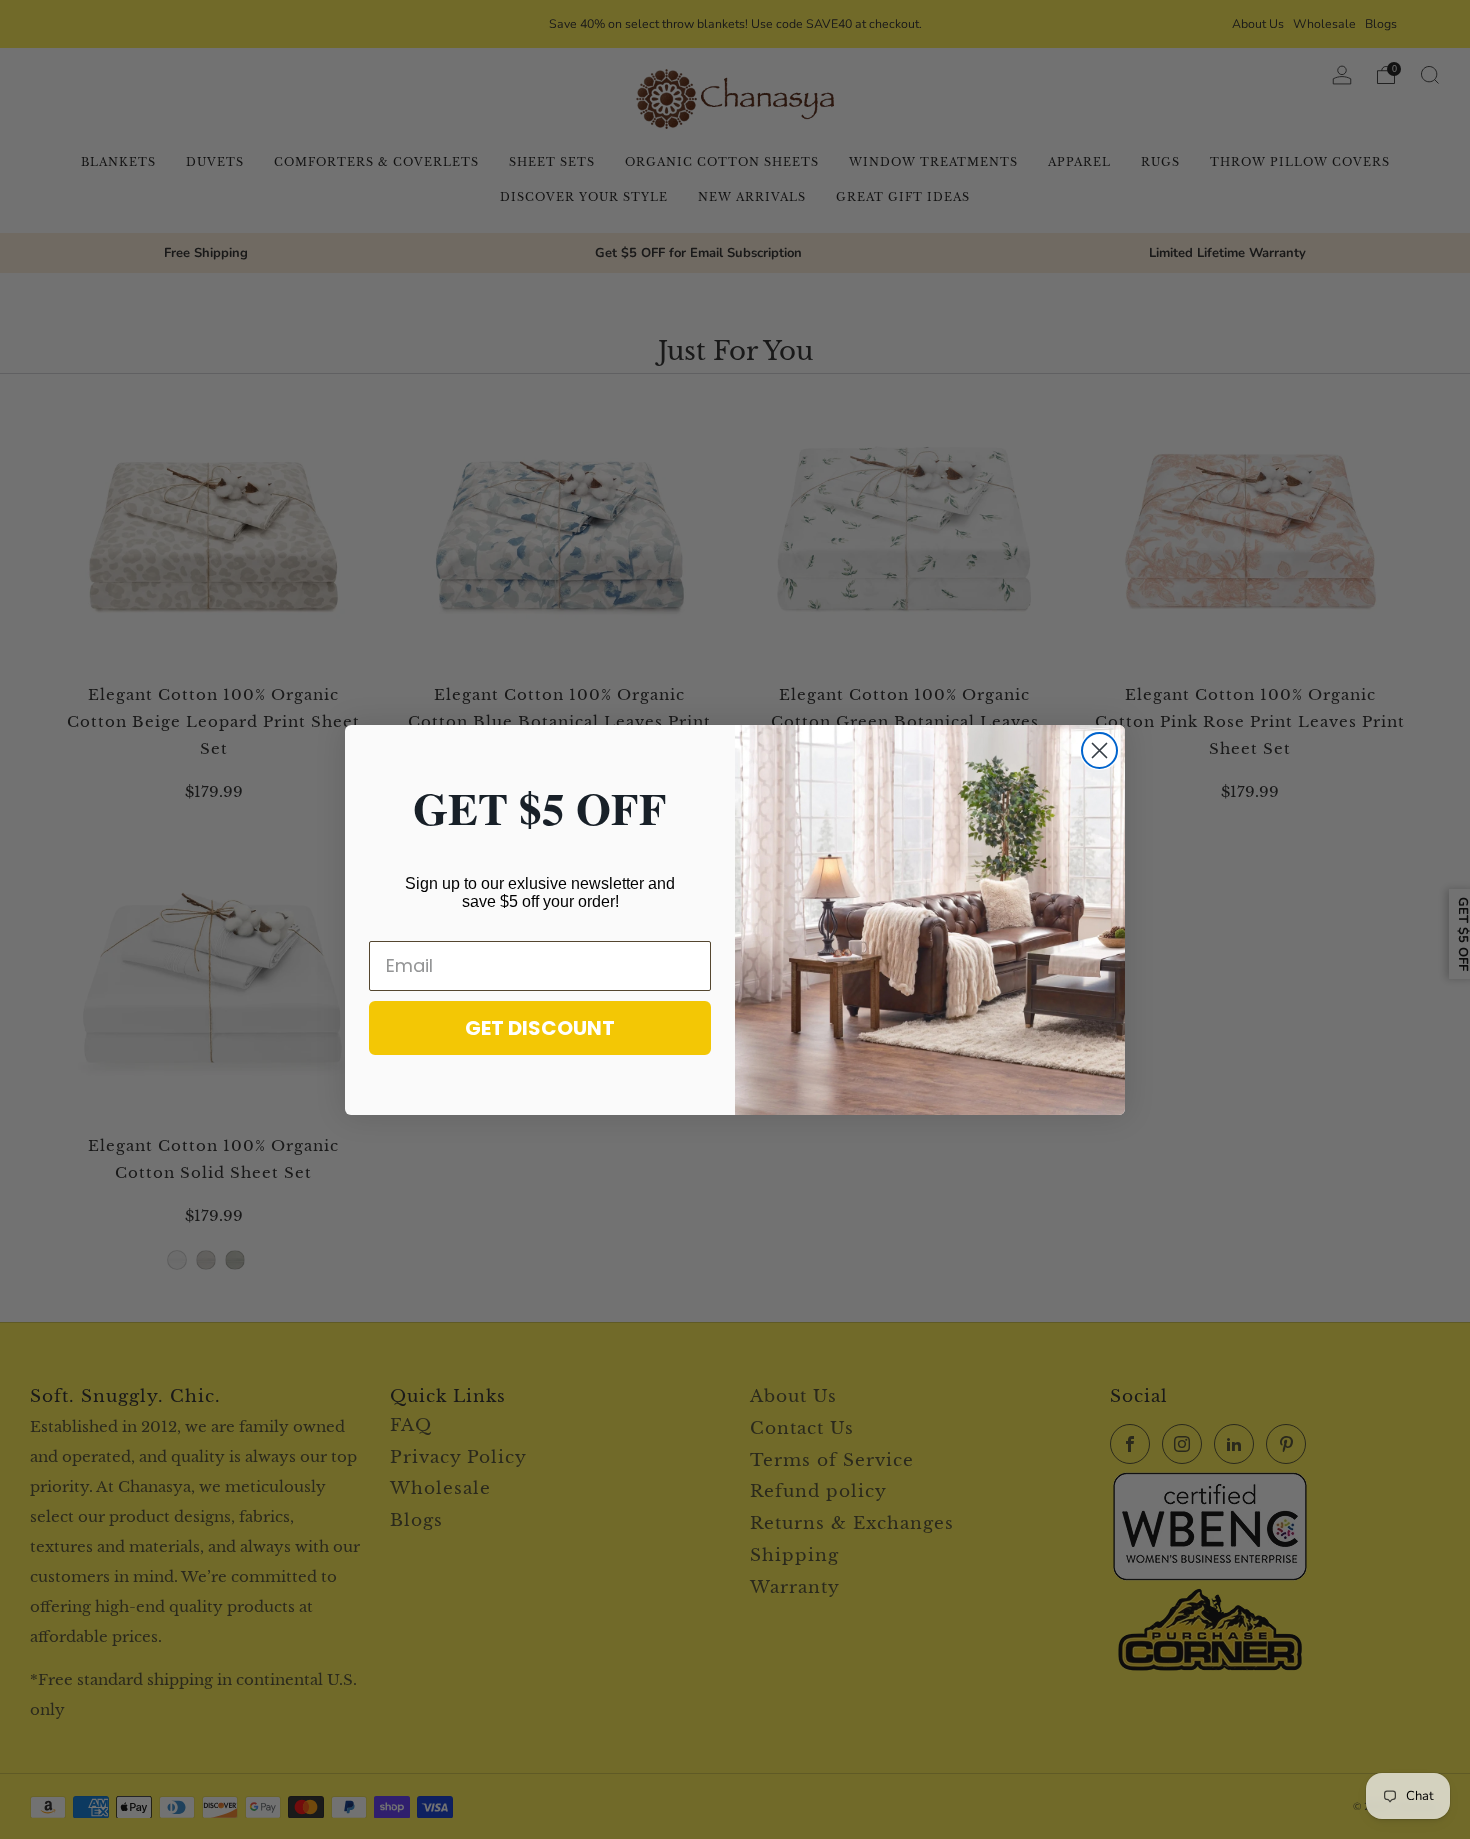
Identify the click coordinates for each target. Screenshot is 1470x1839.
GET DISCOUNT (540, 1028)
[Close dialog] (1099, 750)
